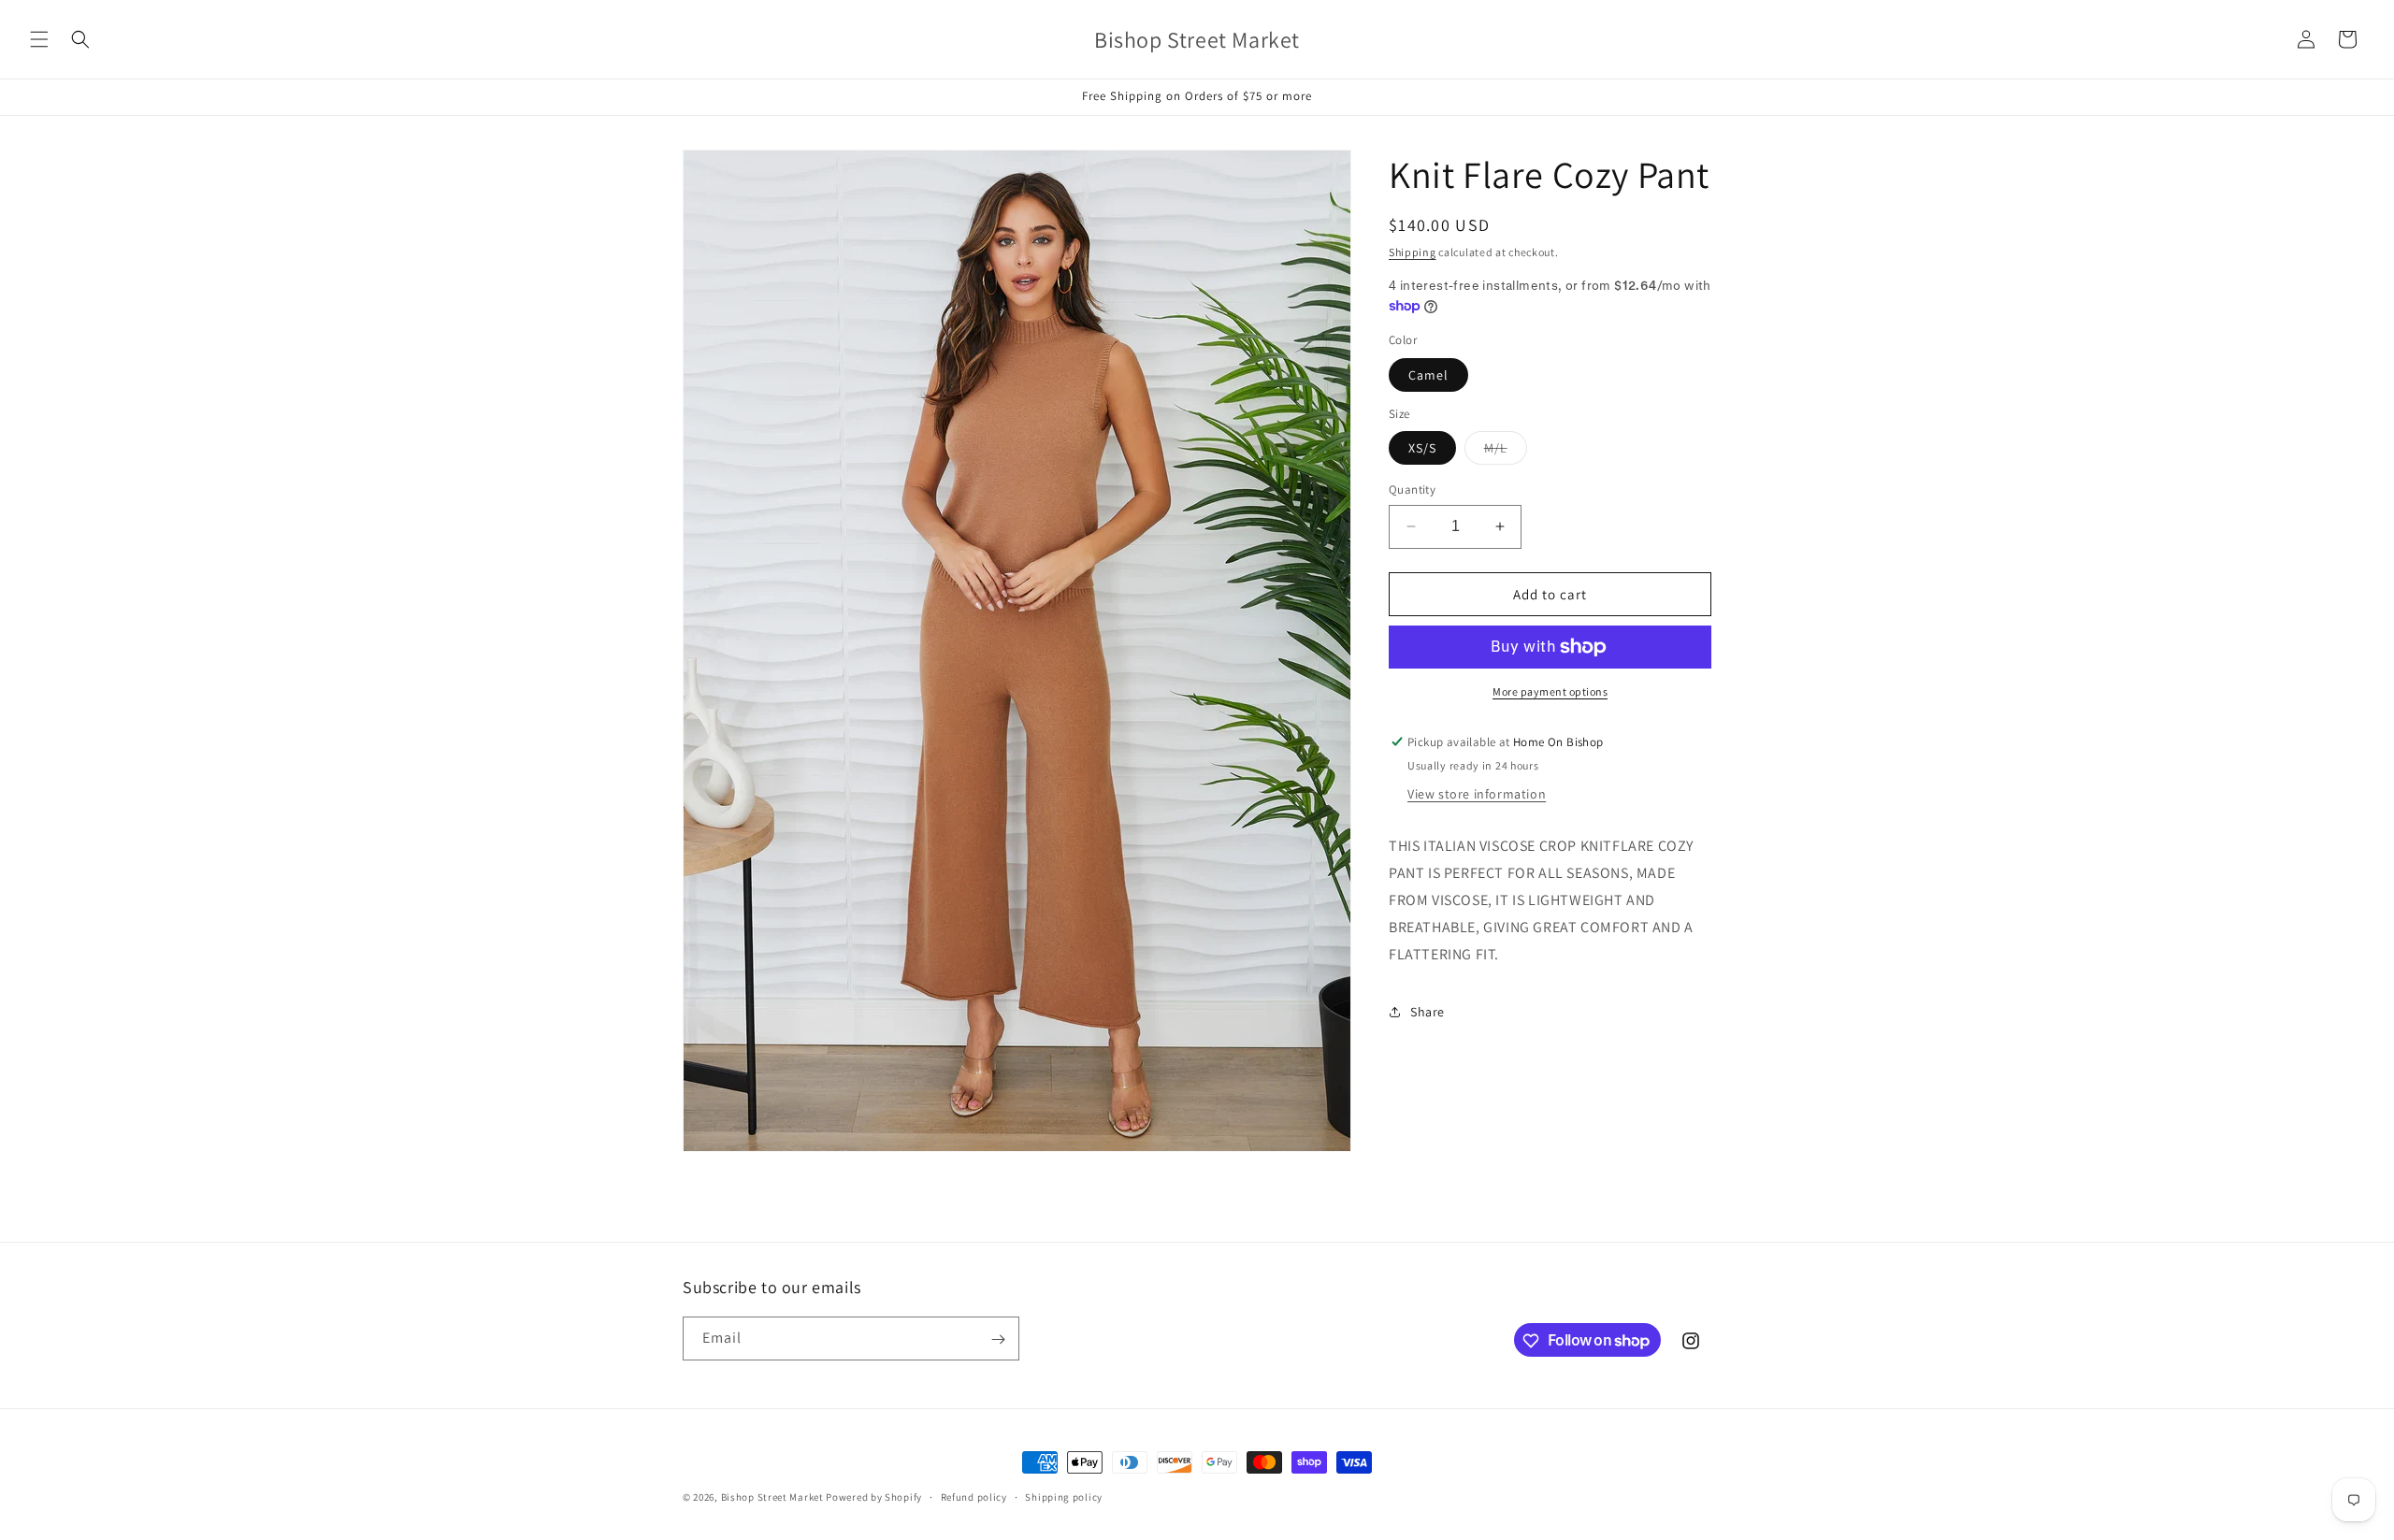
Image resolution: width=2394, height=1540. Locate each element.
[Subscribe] (998, 1339)
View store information (1477, 794)
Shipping (1413, 252)
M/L (1506, 452)
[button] (39, 39)
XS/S (1422, 448)
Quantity (1412, 489)
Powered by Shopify (874, 1497)
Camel (1428, 375)
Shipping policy (1064, 1496)
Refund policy (974, 1496)
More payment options (1550, 691)
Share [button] (1428, 1012)
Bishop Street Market (774, 1497)
